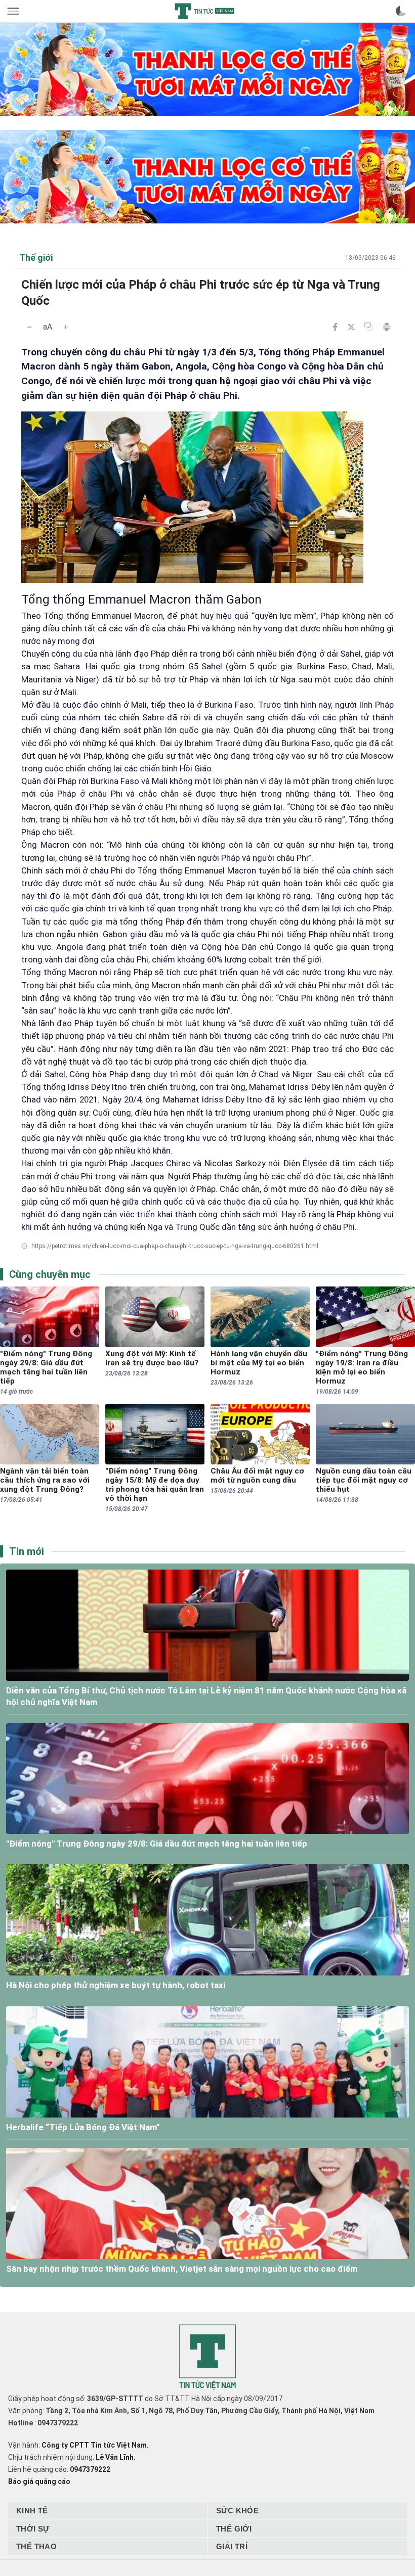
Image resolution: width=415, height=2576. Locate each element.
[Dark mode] (401, 11)
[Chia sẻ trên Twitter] (351, 327)
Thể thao (36, 2546)
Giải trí (232, 2546)
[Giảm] (29, 327)
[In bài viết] (387, 327)
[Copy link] (368, 327)
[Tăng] (66, 327)
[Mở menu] (14, 11)
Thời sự (33, 2529)
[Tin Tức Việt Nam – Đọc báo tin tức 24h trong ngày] (204, 11)
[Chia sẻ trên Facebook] (335, 327)
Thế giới (234, 2529)
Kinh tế (32, 2511)
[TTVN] (207, 2357)
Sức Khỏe (237, 2511)
